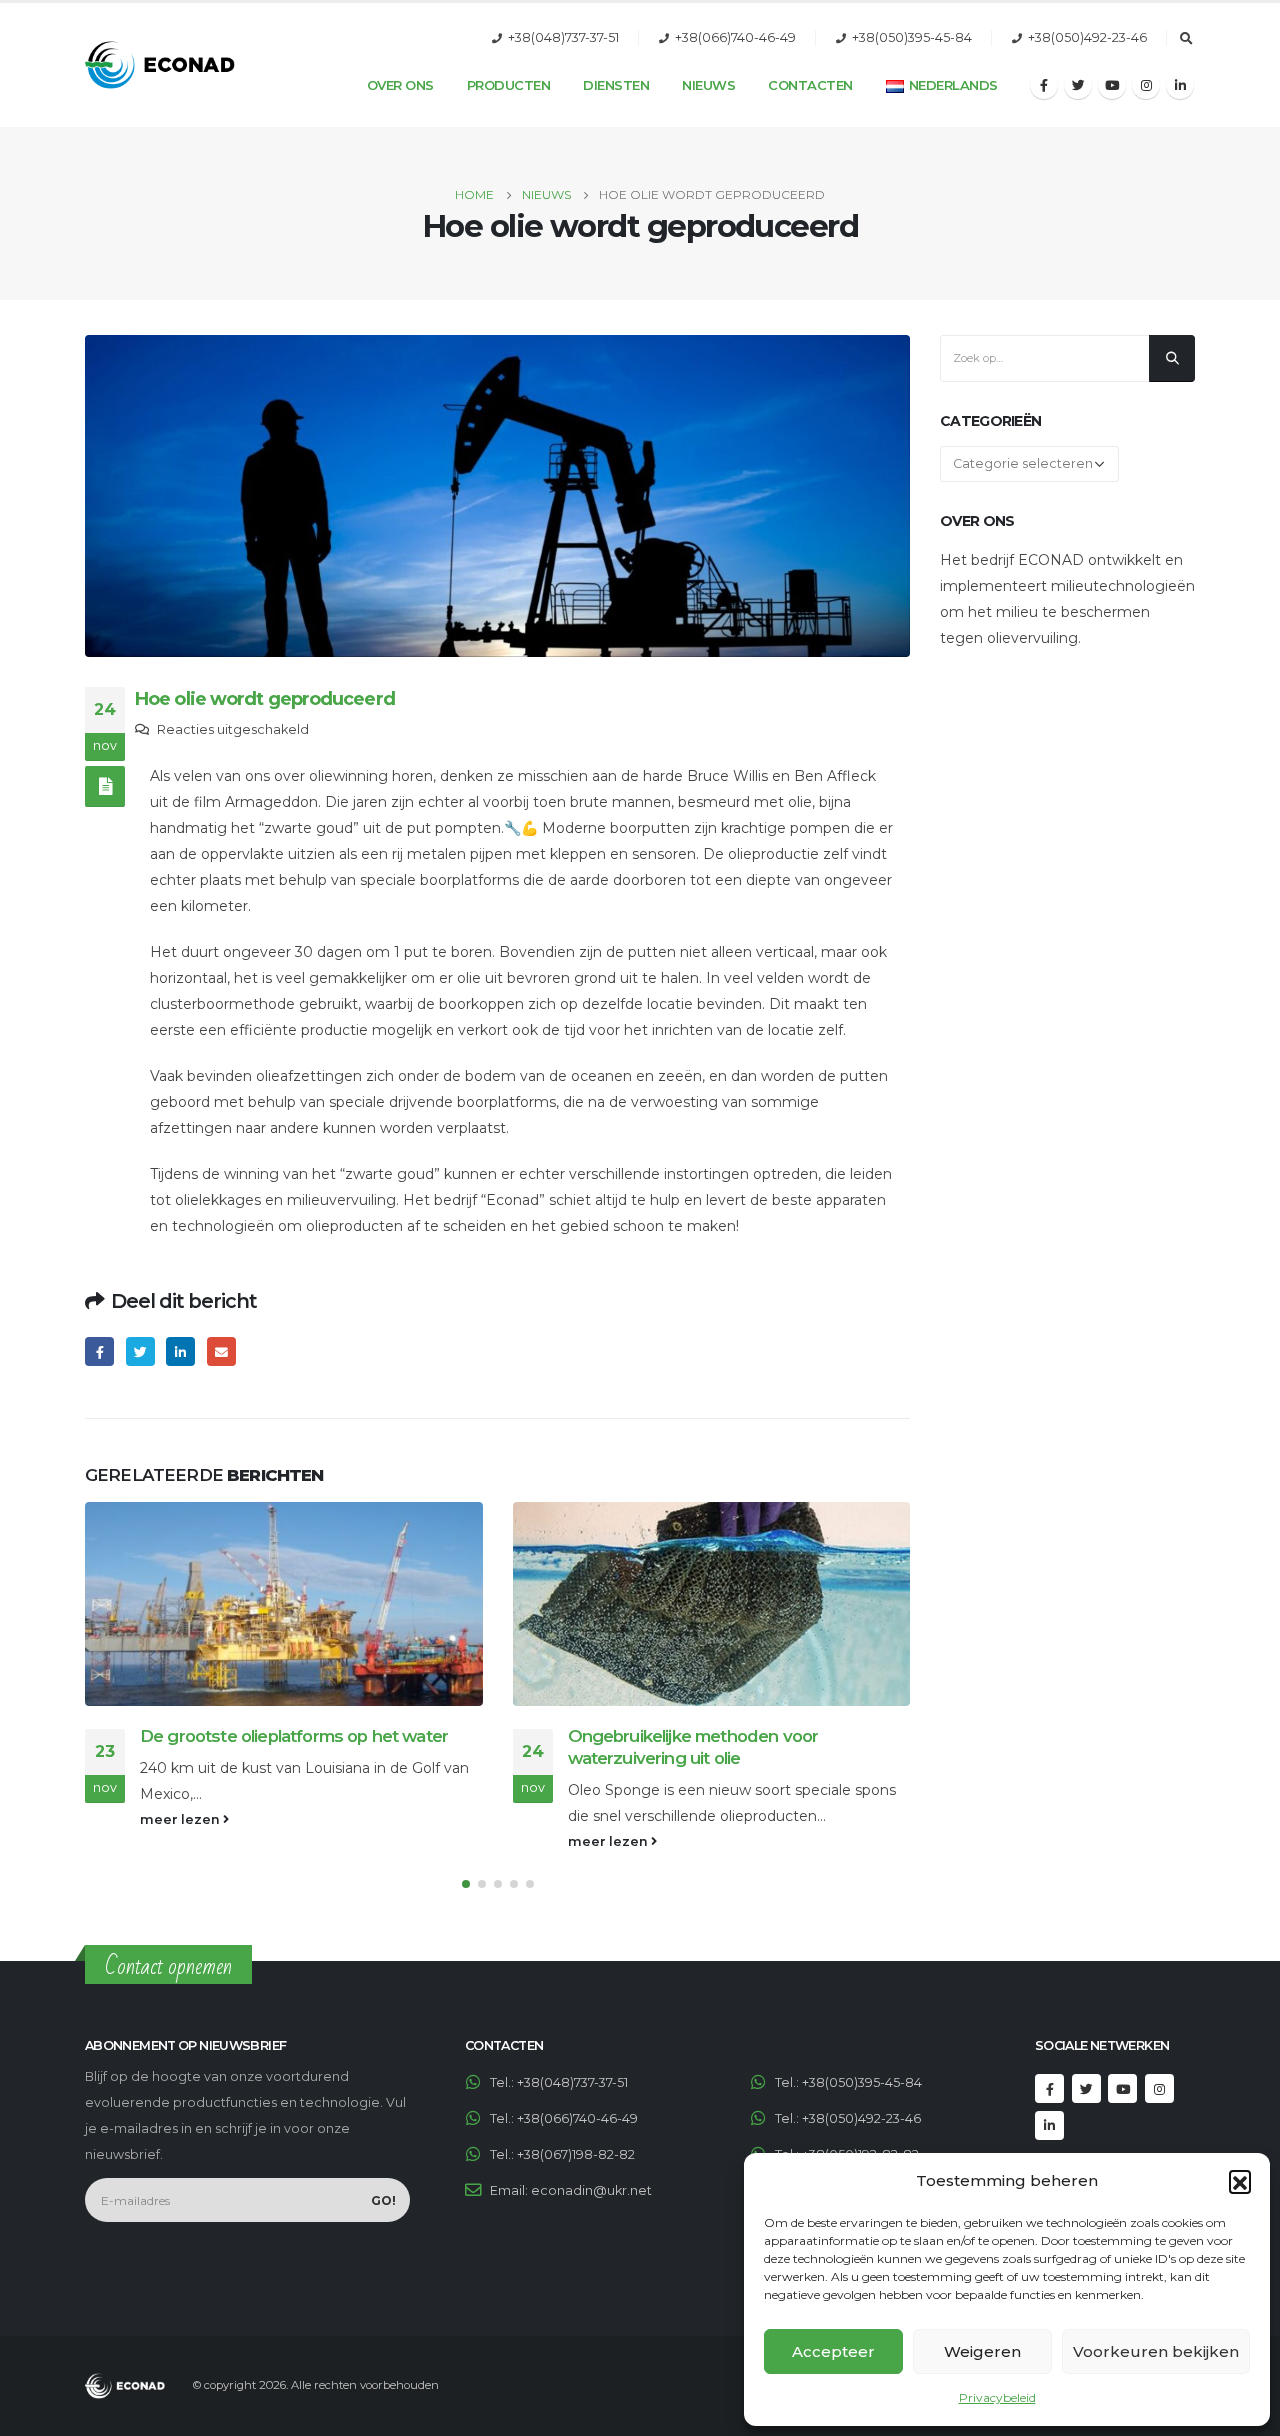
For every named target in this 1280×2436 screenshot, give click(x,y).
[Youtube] (1112, 85)
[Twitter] (1078, 85)
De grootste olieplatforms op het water (294, 1736)
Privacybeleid (997, 2397)
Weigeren (982, 2351)
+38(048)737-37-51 (563, 37)
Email (221, 1351)
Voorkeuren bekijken (1156, 2351)
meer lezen (181, 1819)
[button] (1240, 2181)
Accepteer (833, 2351)
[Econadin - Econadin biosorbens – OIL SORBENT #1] (160, 65)
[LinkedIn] (1180, 85)
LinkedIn (180, 1351)
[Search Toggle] (1186, 39)
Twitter (140, 1351)
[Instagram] (1146, 85)
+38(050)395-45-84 (912, 37)
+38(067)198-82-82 (576, 2154)
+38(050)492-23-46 (1087, 37)
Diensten (616, 85)
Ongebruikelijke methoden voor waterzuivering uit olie (693, 1747)
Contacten (810, 85)
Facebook (99, 1351)
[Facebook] (1044, 85)
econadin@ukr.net (591, 2190)
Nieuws (708, 85)
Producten (509, 85)
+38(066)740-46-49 (735, 37)
